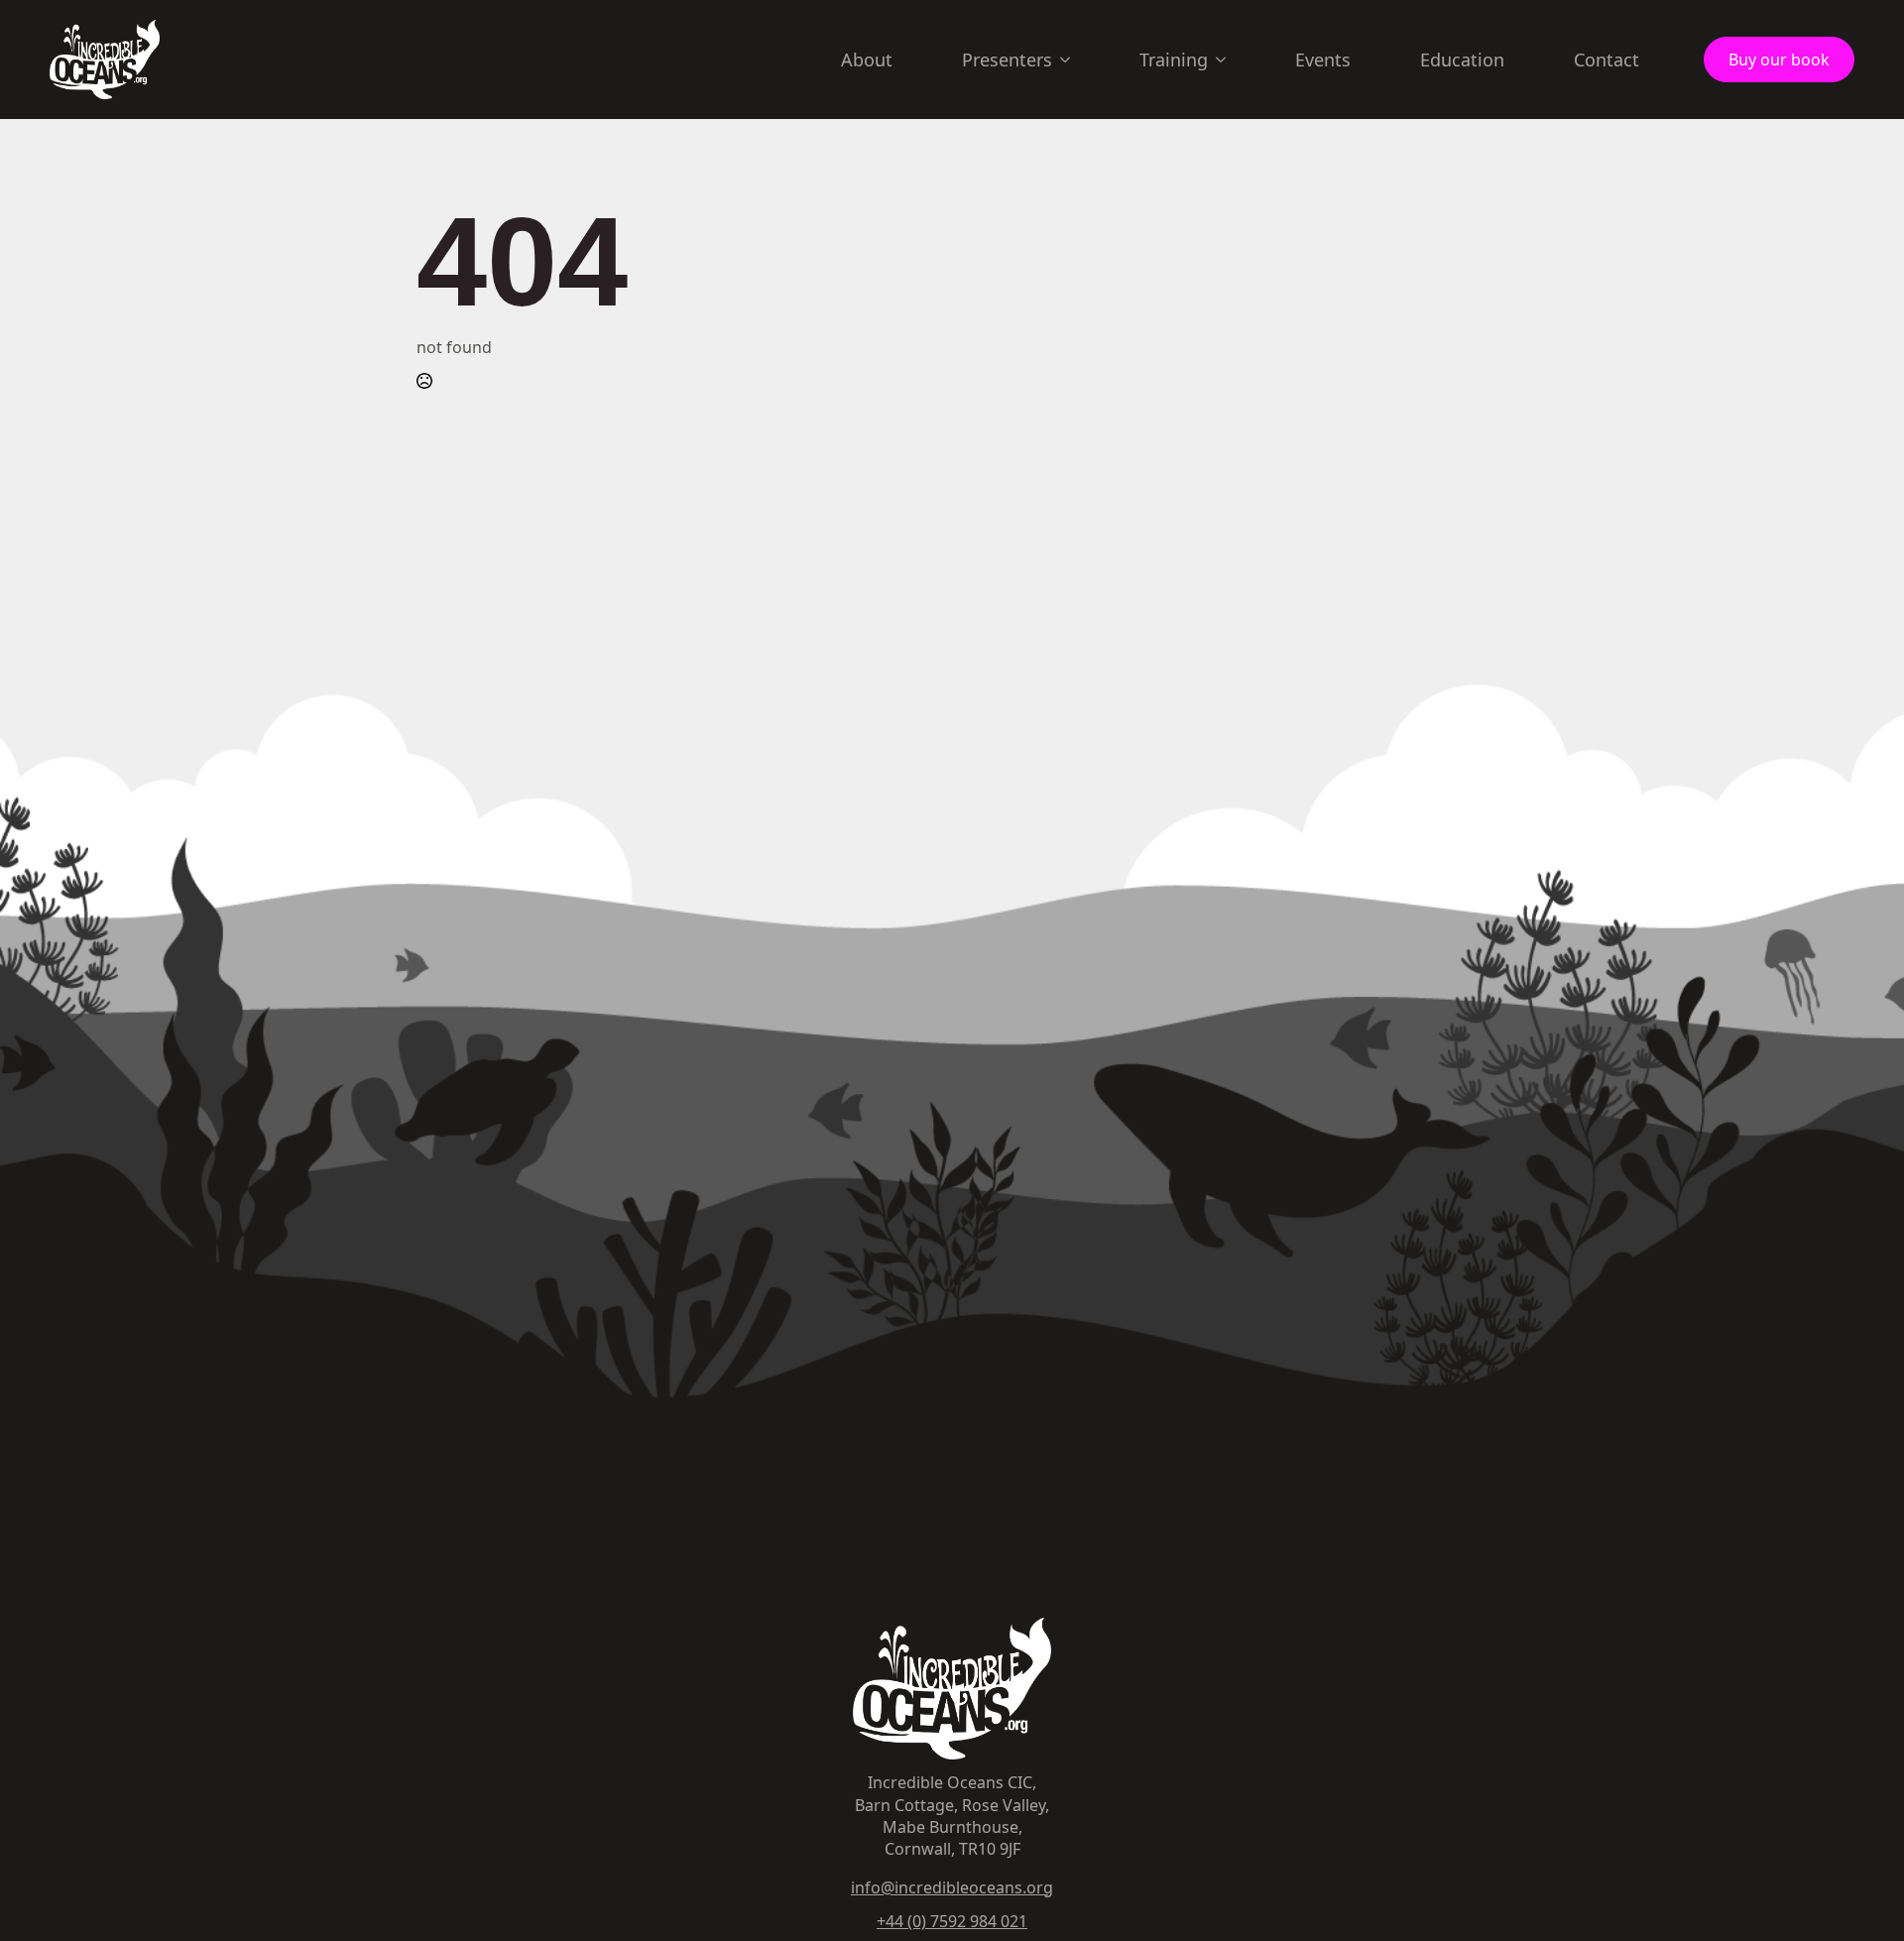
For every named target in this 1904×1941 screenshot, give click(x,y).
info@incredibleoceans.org (952, 1887)
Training (1174, 60)
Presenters (1007, 60)
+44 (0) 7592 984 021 (952, 1921)
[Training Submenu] (1227, 60)
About (867, 60)
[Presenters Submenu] (1071, 60)
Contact (1606, 60)
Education (1462, 60)
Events (1323, 60)
